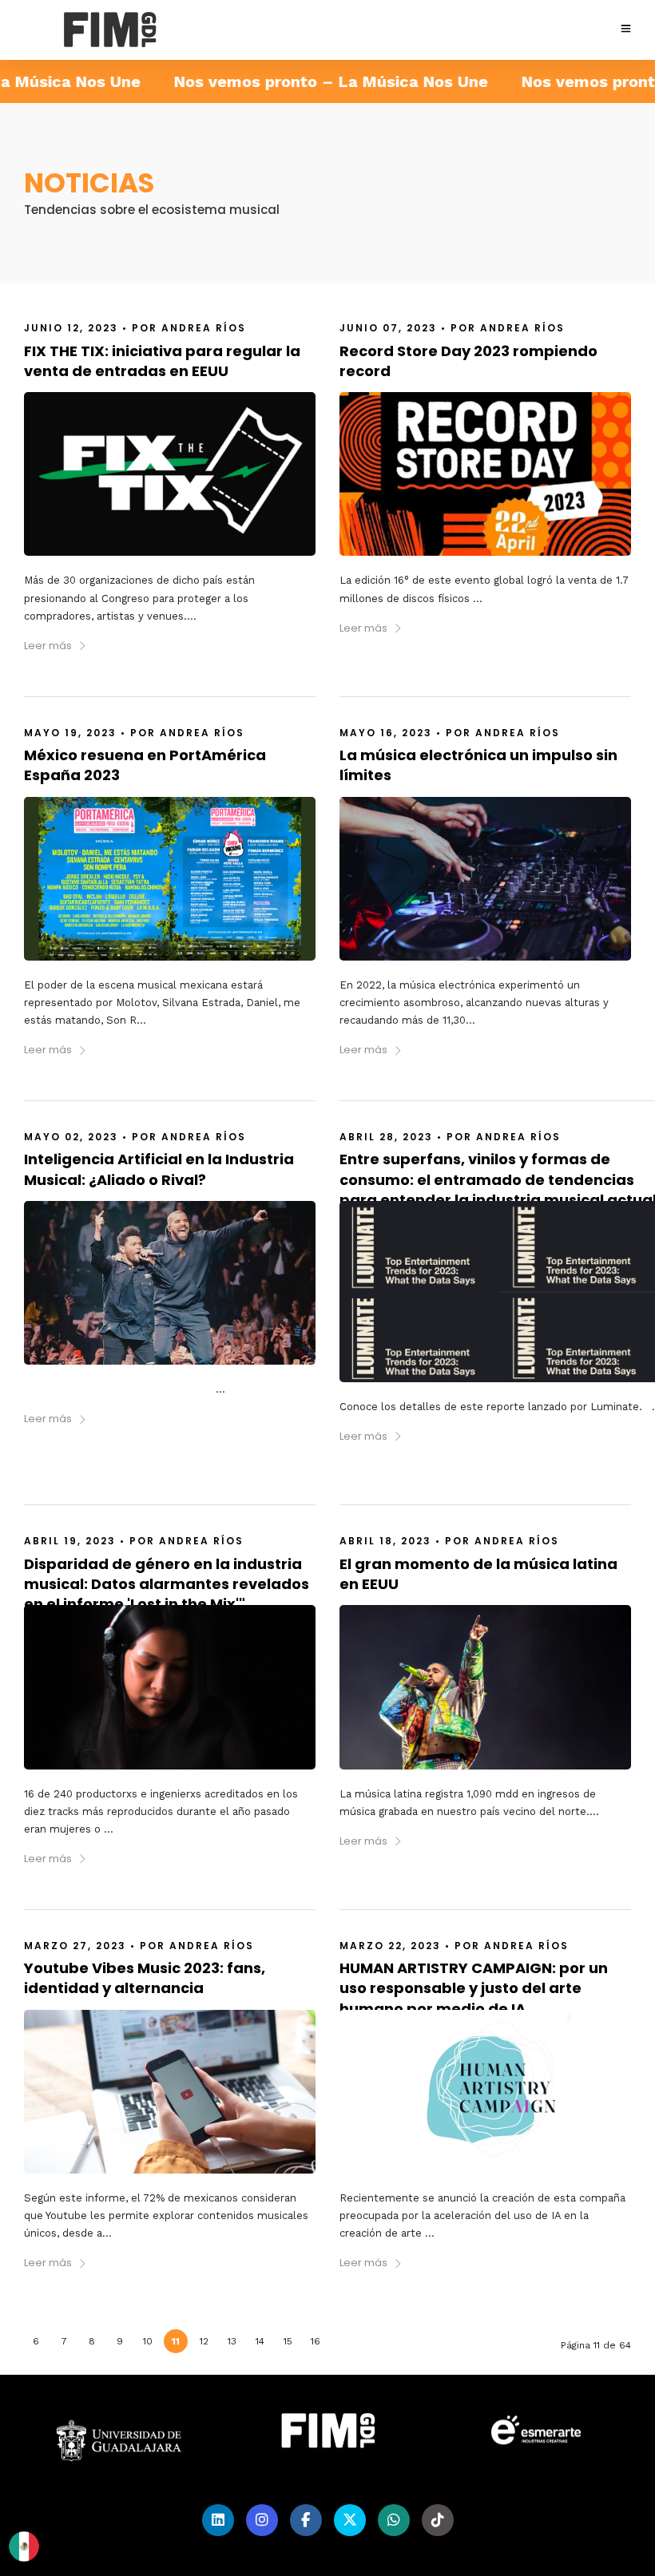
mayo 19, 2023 (70, 733)
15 (288, 2341)
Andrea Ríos (204, 328)
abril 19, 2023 (70, 1541)
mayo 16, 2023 (386, 733)
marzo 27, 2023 (75, 1946)
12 (204, 2341)
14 (260, 2341)
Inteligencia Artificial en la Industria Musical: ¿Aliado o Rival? (159, 1169)
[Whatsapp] (394, 2520)
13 (232, 2341)
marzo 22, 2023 (390, 1946)
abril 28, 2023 (386, 1137)
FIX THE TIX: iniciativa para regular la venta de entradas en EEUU (162, 361)
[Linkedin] (218, 2520)
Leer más (48, 646)
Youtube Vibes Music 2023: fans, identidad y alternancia (145, 1978)
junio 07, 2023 (388, 328)
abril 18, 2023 (385, 1541)
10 (148, 2341)
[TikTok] (438, 2520)
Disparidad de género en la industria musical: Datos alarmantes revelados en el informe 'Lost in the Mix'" (167, 1584)
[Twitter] (350, 2520)
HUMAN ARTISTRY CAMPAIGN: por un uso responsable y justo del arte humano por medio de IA (474, 1988)
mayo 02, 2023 (71, 1137)
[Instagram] (262, 2520)
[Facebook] (306, 2520)
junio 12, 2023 (71, 328)
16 (316, 2341)
